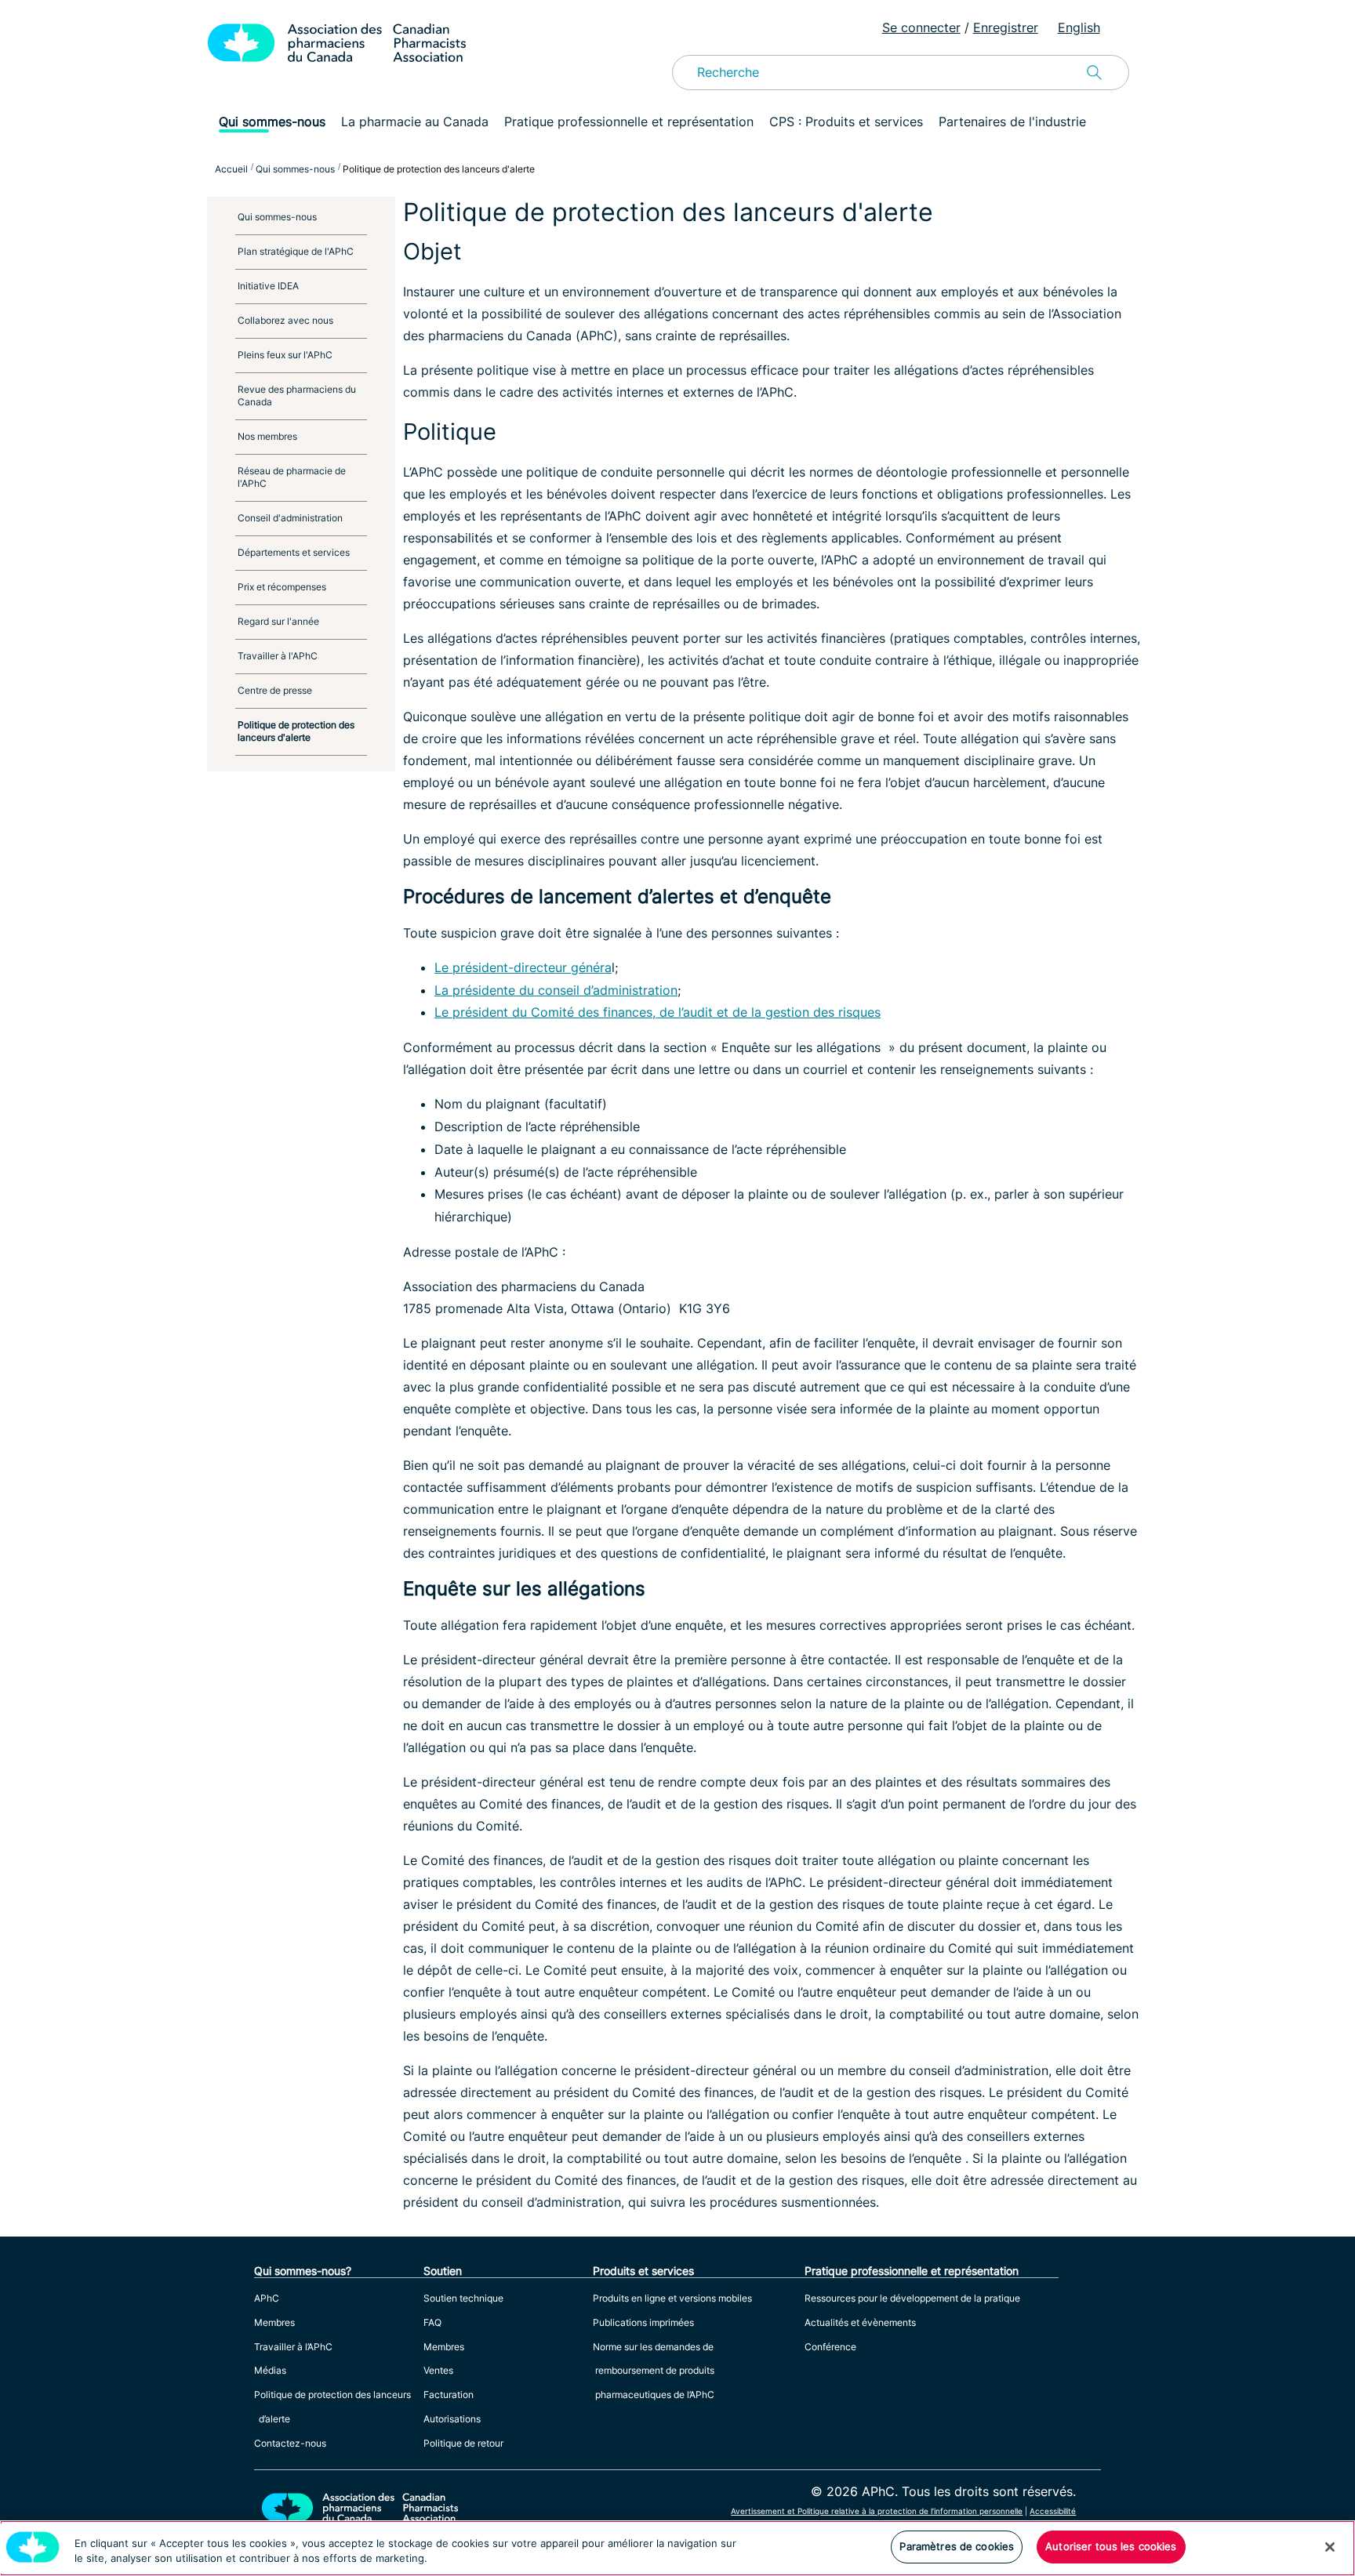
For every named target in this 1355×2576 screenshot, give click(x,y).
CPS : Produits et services (846, 122)
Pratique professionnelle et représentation (629, 122)
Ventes (438, 2370)
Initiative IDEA (268, 286)
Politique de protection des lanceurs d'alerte (296, 731)
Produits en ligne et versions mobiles (672, 2298)
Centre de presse (275, 690)
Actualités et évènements (860, 2322)
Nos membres (267, 436)
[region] (677, 2548)
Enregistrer (1006, 27)
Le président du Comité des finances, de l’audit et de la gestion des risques (658, 1012)
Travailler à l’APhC (293, 2347)
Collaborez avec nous (285, 320)
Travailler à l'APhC (278, 656)
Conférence (830, 2347)
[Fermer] (1330, 2547)
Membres (274, 2322)
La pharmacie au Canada (415, 122)
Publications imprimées (643, 2322)
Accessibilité (1053, 2511)
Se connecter (921, 27)
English (1079, 27)
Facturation (449, 2395)
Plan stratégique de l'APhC (296, 251)
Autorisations (452, 2419)
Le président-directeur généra (523, 967)
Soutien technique (463, 2298)
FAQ (432, 2322)
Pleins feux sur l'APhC (285, 355)
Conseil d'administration (290, 518)
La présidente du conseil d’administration (556, 990)
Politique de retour (463, 2443)
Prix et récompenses (282, 587)
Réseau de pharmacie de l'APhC (292, 477)
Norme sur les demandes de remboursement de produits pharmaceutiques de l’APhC (654, 2371)
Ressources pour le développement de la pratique (912, 2298)
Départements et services (294, 552)
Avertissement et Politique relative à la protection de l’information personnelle (877, 2511)
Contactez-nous (290, 2443)
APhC (267, 2298)
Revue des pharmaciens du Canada (297, 395)
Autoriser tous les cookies (1111, 2546)
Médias (270, 2370)
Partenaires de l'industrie (1012, 122)
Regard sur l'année (278, 621)
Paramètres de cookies (957, 2546)
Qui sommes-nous (272, 122)
